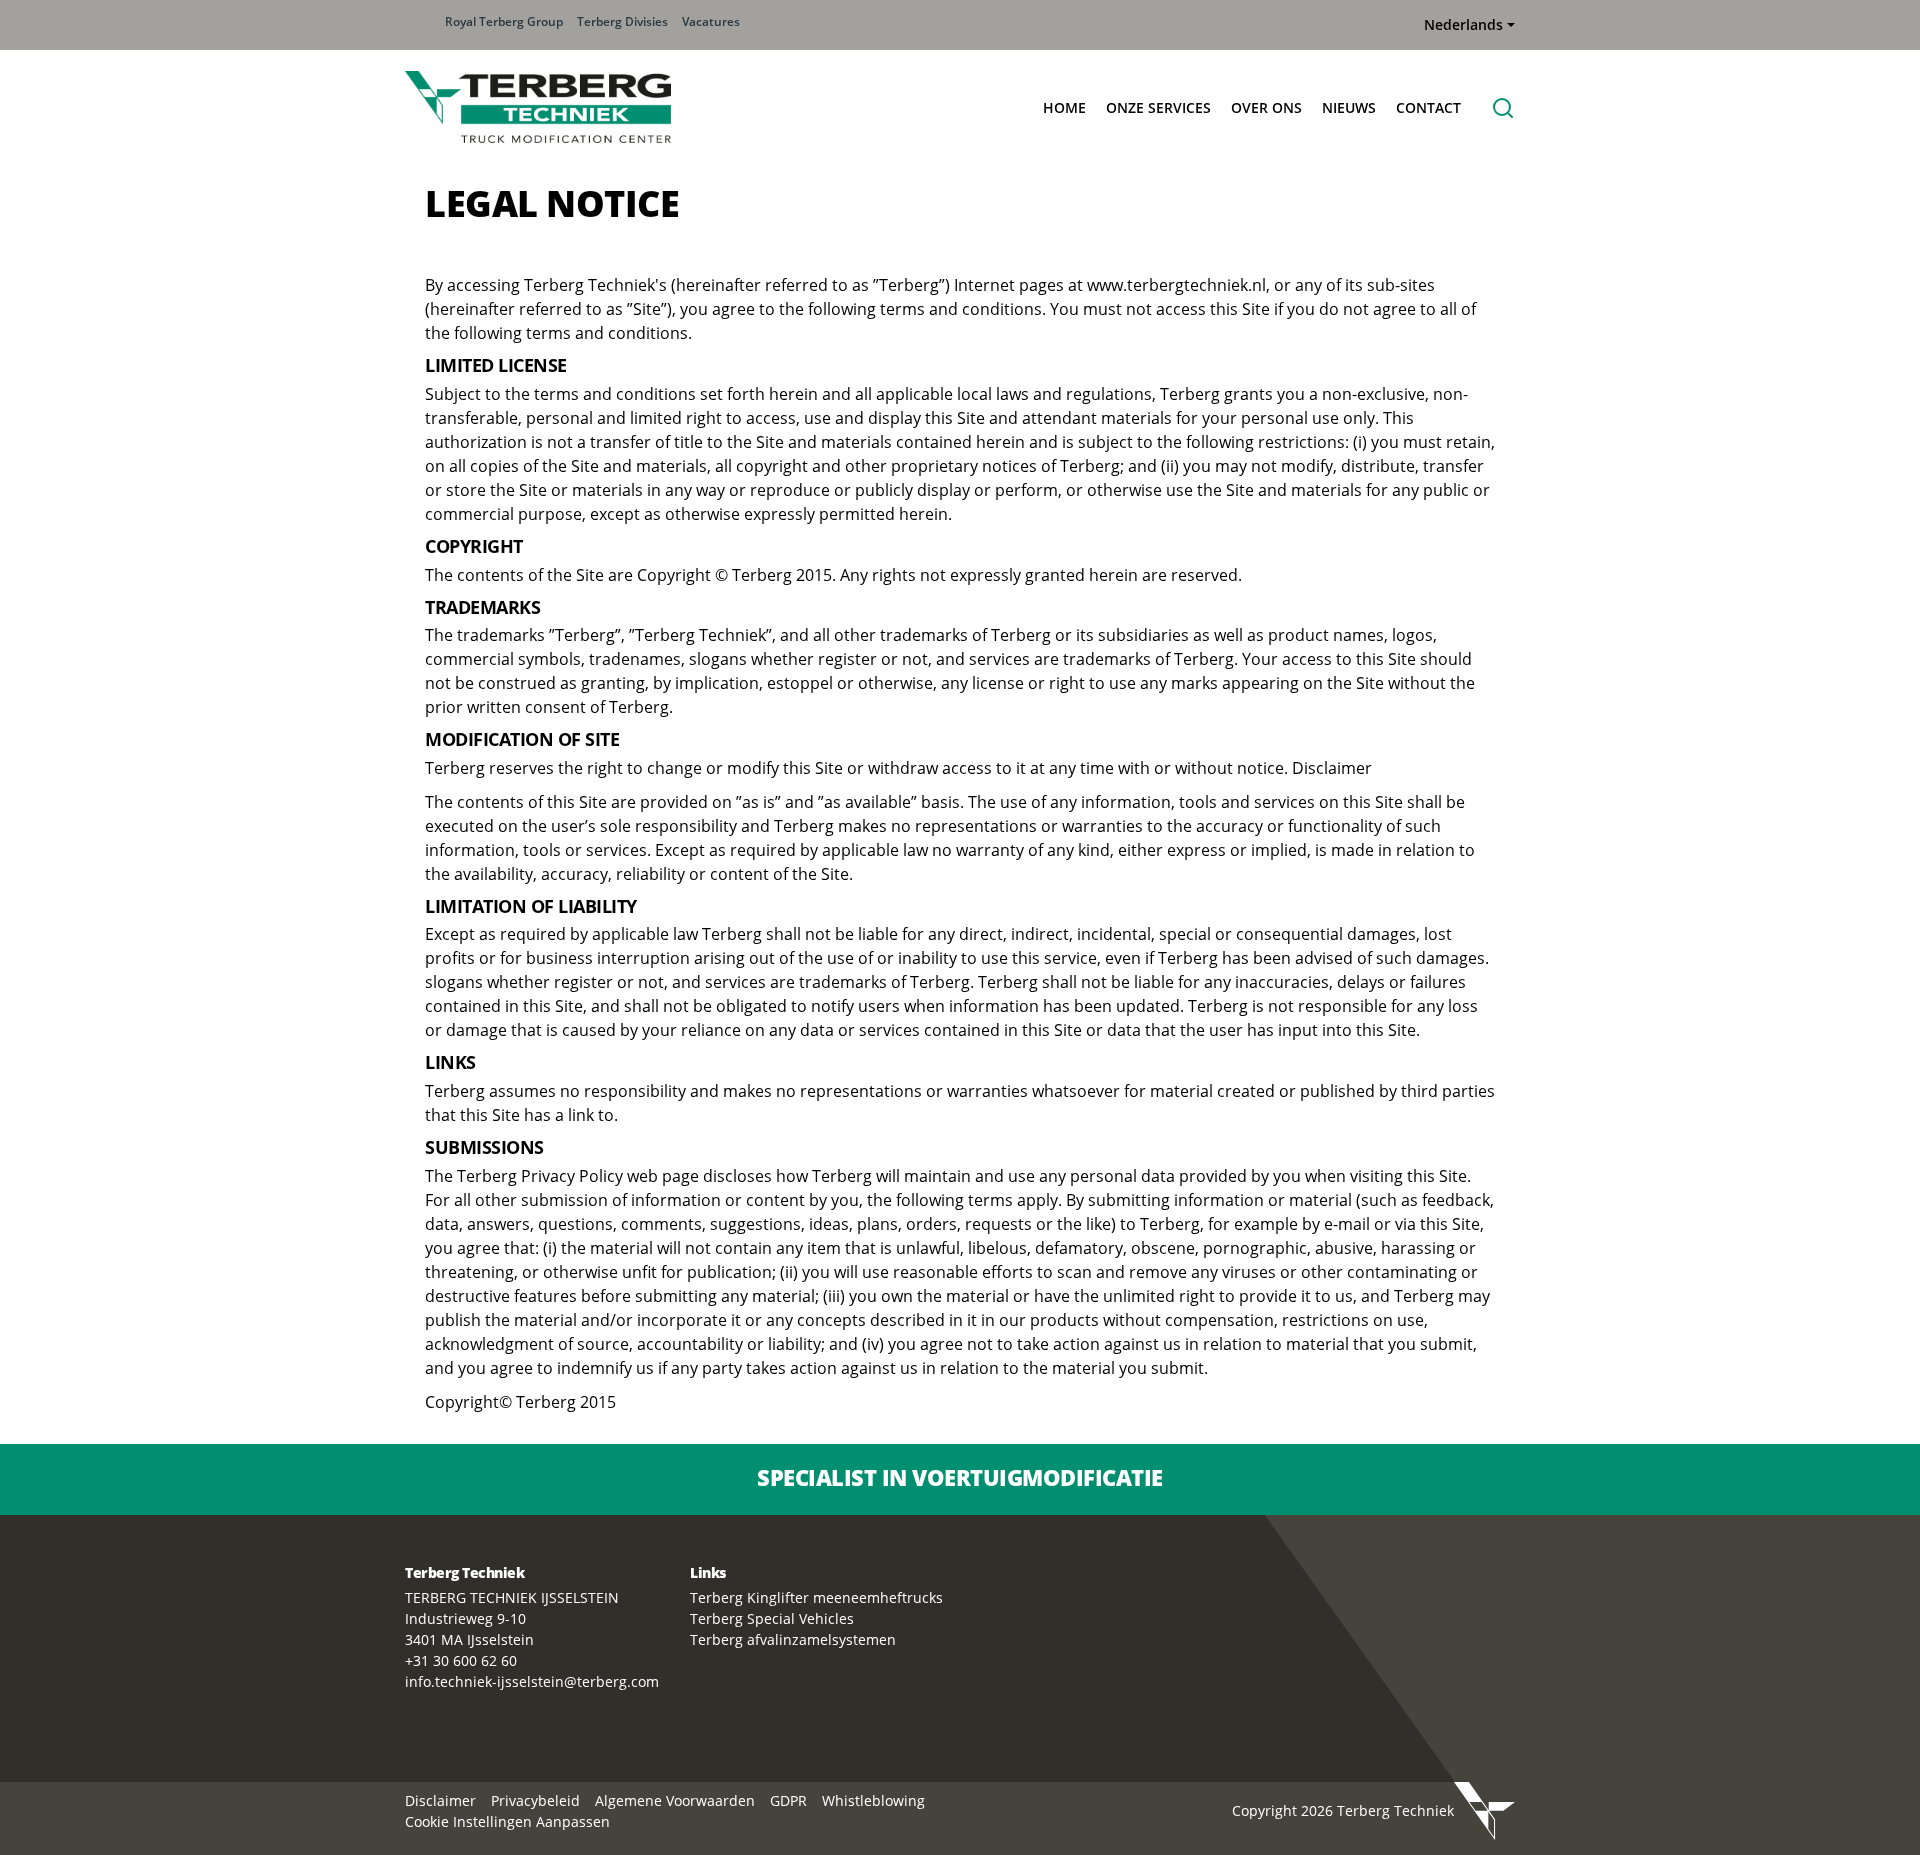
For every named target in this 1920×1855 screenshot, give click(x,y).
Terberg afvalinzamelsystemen (793, 1639)
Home (1064, 107)
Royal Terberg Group (504, 21)
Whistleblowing (873, 1800)
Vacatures (711, 21)
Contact (1428, 107)
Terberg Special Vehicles (772, 1618)
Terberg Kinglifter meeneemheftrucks (816, 1597)
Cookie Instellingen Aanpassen (507, 1821)
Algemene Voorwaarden (675, 1800)
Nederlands (1463, 24)
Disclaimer (440, 1800)
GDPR (788, 1800)
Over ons (1266, 107)
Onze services (1158, 107)
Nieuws (1349, 107)
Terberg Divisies (622, 21)
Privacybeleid (535, 1800)
